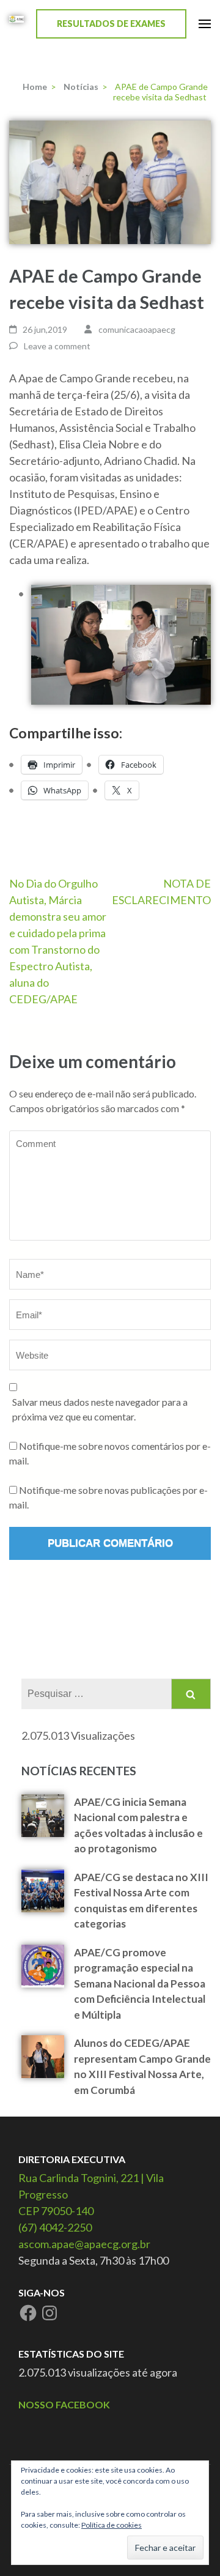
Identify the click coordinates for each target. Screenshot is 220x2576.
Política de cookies (112, 2525)
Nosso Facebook (64, 2404)
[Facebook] (28, 2313)
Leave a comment (57, 346)
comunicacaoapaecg (137, 329)
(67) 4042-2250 (55, 2227)
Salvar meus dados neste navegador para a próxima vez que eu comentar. (100, 1409)
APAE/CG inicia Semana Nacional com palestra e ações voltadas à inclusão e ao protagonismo (138, 1825)
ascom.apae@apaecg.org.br (84, 2244)
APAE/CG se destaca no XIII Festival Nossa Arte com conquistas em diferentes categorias (141, 1901)
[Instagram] (50, 2313)
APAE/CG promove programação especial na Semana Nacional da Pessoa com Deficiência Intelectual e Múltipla (140, 1984)
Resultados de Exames (111, 24)
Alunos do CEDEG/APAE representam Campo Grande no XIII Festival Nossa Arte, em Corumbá (142, 2066)
